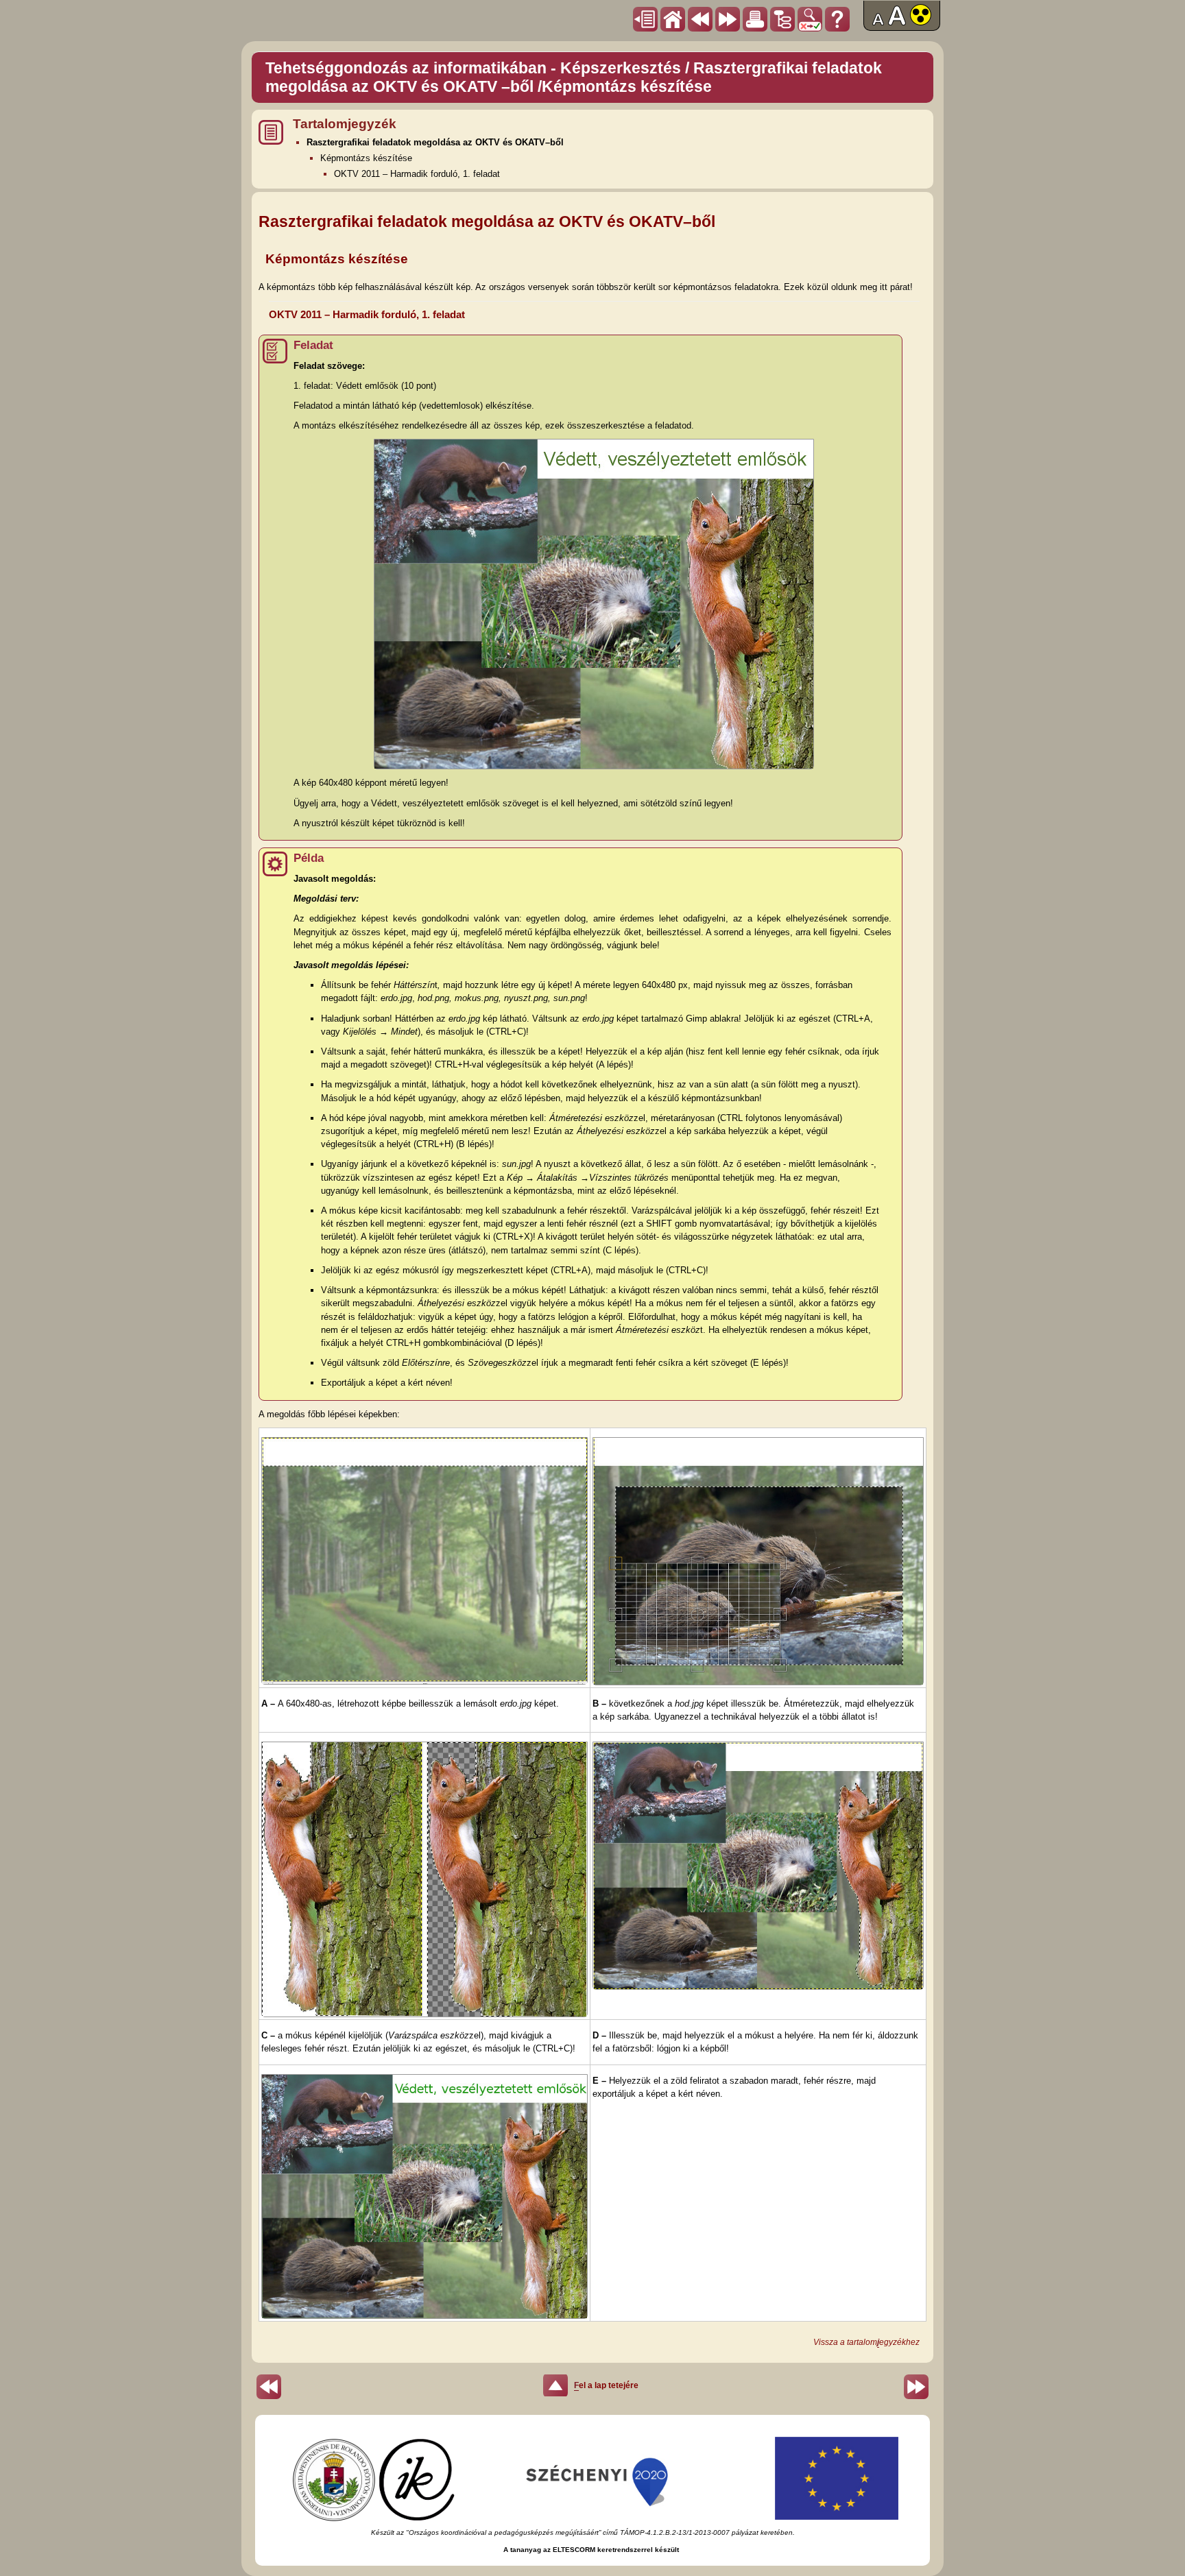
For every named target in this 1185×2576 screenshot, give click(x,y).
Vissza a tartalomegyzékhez (866, 2342)
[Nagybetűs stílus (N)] (897, 23)
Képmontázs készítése (366, 158)
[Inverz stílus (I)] (921, 23)
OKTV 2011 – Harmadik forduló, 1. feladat (417, 174)
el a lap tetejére (606, 2385)
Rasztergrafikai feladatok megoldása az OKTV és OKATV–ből (435, 142)
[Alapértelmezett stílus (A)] (878, 23)
